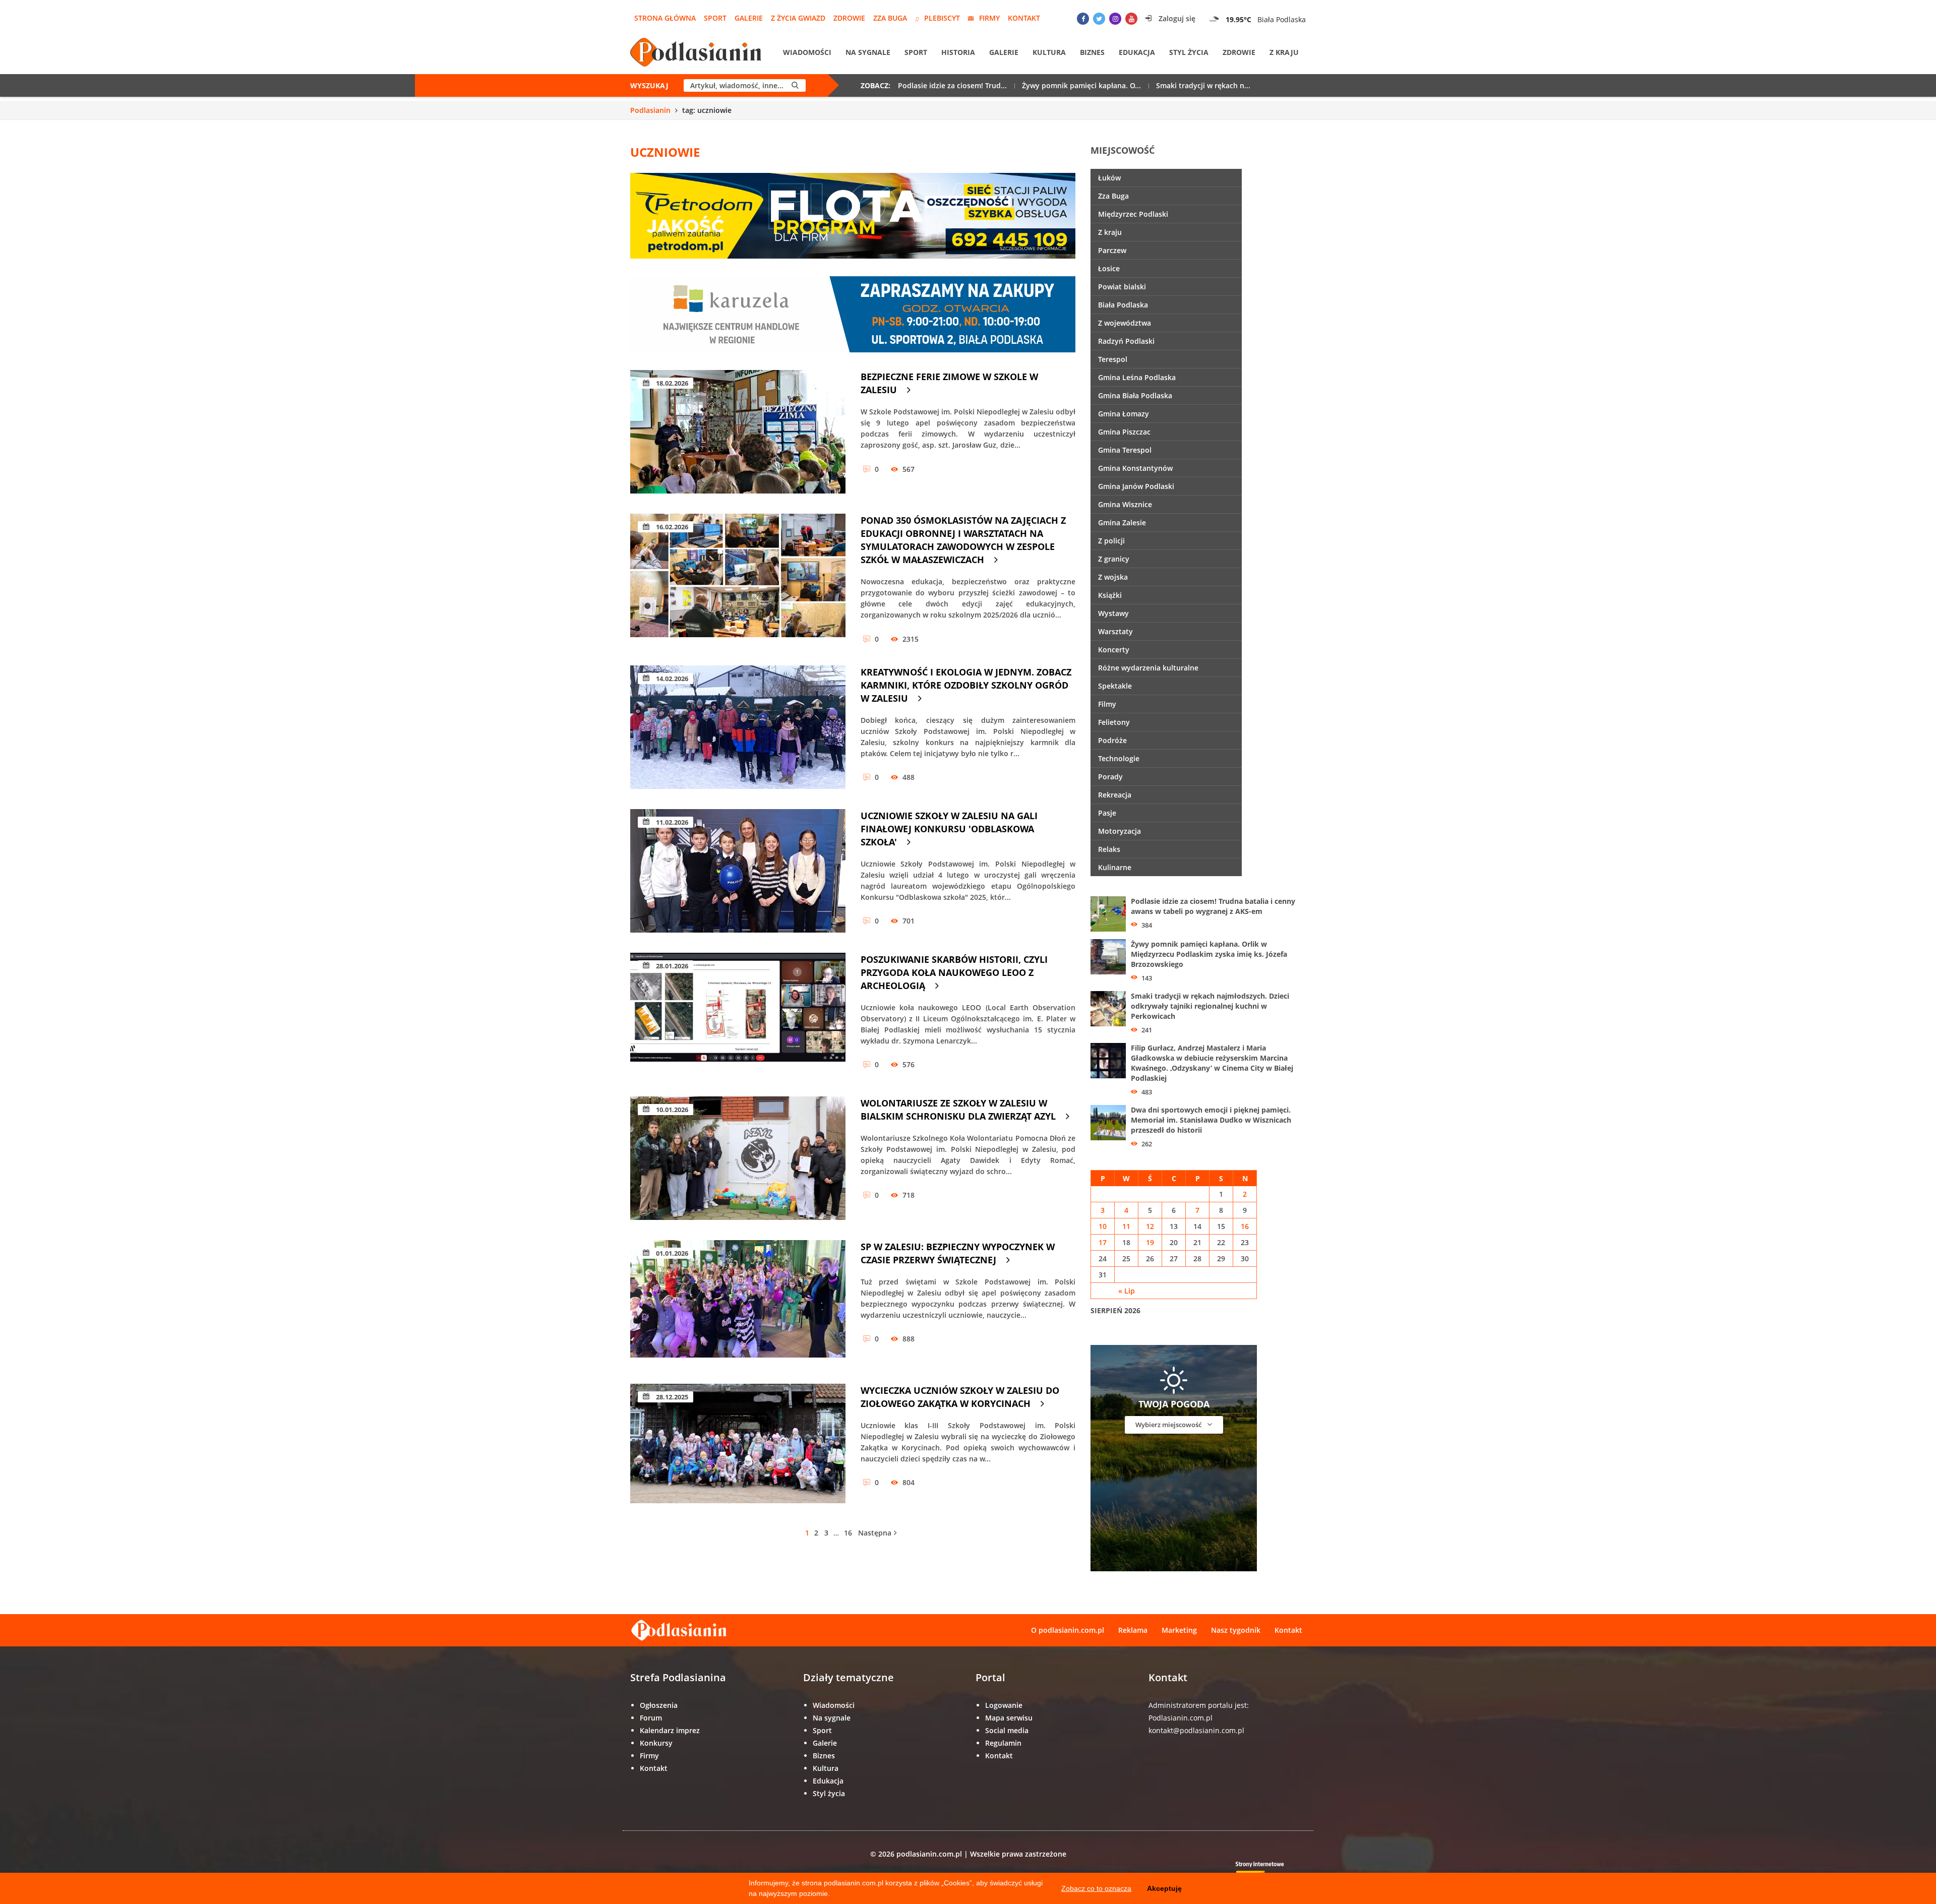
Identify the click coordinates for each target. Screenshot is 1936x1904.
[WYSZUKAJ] (795, 85)
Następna (875, 1533)
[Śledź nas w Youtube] (1131, 19)
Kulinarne (1115, 867)
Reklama (1133, 1630)
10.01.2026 (671, 1110)
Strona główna (665, 18)
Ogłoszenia (659, 1705)
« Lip (1127, 1291)
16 (848, 1533)
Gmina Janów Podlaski (1136, 486)
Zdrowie (849, 18)
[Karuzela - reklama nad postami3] (853, 313)
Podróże (1112, 740)
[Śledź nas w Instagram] (1115, 19)
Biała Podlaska (1123, 305)
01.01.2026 (671, 1253)
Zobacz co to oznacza (1096, 1888)
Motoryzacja (1120, 831)
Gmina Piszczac (1124, 432)
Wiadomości (807, 52)
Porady (1110, 777)
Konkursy (656, 1743)
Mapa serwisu (1009, 1718)
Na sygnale (868, 52)
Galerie (749, 18)
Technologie (1119, 758)
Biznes (1092, 52)
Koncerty (1114, 650)
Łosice (1109, 268)
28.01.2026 (671, 966)
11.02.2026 (671, 822)
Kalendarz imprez (670, 1730)
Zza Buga (890, 18)
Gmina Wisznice (1125, 504)
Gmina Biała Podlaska (1135, 395)
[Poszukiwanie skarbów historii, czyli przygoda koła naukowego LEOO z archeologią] (738, 1015)
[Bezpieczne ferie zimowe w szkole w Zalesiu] (738, 432)
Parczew (1112, 250)
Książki (1110, 595)
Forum (651, 1718)
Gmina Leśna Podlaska (1137, 377)
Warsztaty (1115, 631)
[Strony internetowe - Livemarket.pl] (1268, 1871)
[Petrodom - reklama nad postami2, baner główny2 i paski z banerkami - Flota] (853, 215)
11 (1126, 1226)
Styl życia (1189, 52)
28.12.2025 (671, 1397)
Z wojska (1113, 577)
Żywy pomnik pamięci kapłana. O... (1081, 85)
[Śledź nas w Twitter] (1099, 19)
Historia (958, 52)
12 (1150, 1226)
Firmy (989, 18)
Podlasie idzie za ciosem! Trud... (952, 85)
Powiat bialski (1122, 287)
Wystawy (1113, 613)
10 (1103, 1226)
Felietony (1114, 722)
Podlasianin (650, 110)
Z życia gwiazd (798, 18)
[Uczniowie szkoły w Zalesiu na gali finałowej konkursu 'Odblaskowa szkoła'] (738, 871)
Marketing (1179, 1630)
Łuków (1109, 178)
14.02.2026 (671, 679)
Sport (715, 18)
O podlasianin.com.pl (1068, 1630)
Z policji (1111, 541)
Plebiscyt (942, 18)
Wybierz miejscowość (1169, 1425)
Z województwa (1125, 323)
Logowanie (1004, 1705)
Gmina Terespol (1125, 450)
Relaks (1109, 849)
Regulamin (1003, 1743)
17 (1103, 1242)
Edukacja (1137, 52)
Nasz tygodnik (1236, 1630)
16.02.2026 (671, 527)
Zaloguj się (1176, 18)
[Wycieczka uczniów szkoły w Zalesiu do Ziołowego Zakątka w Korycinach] (738, 1446)
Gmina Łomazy (1124, 414)
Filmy (1107, 704)
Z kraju (1284, 52)
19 (1150, 1242)
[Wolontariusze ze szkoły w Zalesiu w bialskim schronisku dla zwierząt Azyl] (738, 1158)
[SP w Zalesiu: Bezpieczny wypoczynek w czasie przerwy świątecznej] (738, 1302)
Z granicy (1114, 559)
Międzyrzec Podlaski (1133, 214)
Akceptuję (1164, 1888)
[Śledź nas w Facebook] (1083, 19)
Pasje (1107, 813)
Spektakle (1115, 686)
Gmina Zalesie (1122, 523)
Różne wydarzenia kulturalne (1148, 668)
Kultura (1049, 52)
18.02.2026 (671, 383)
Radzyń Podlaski (1126, 341)
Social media (1007, 1730)
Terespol (1113, 359)
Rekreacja (1115, 795)
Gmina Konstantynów (1135, 468)
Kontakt (1024, 18)
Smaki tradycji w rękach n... (1203, 85)
